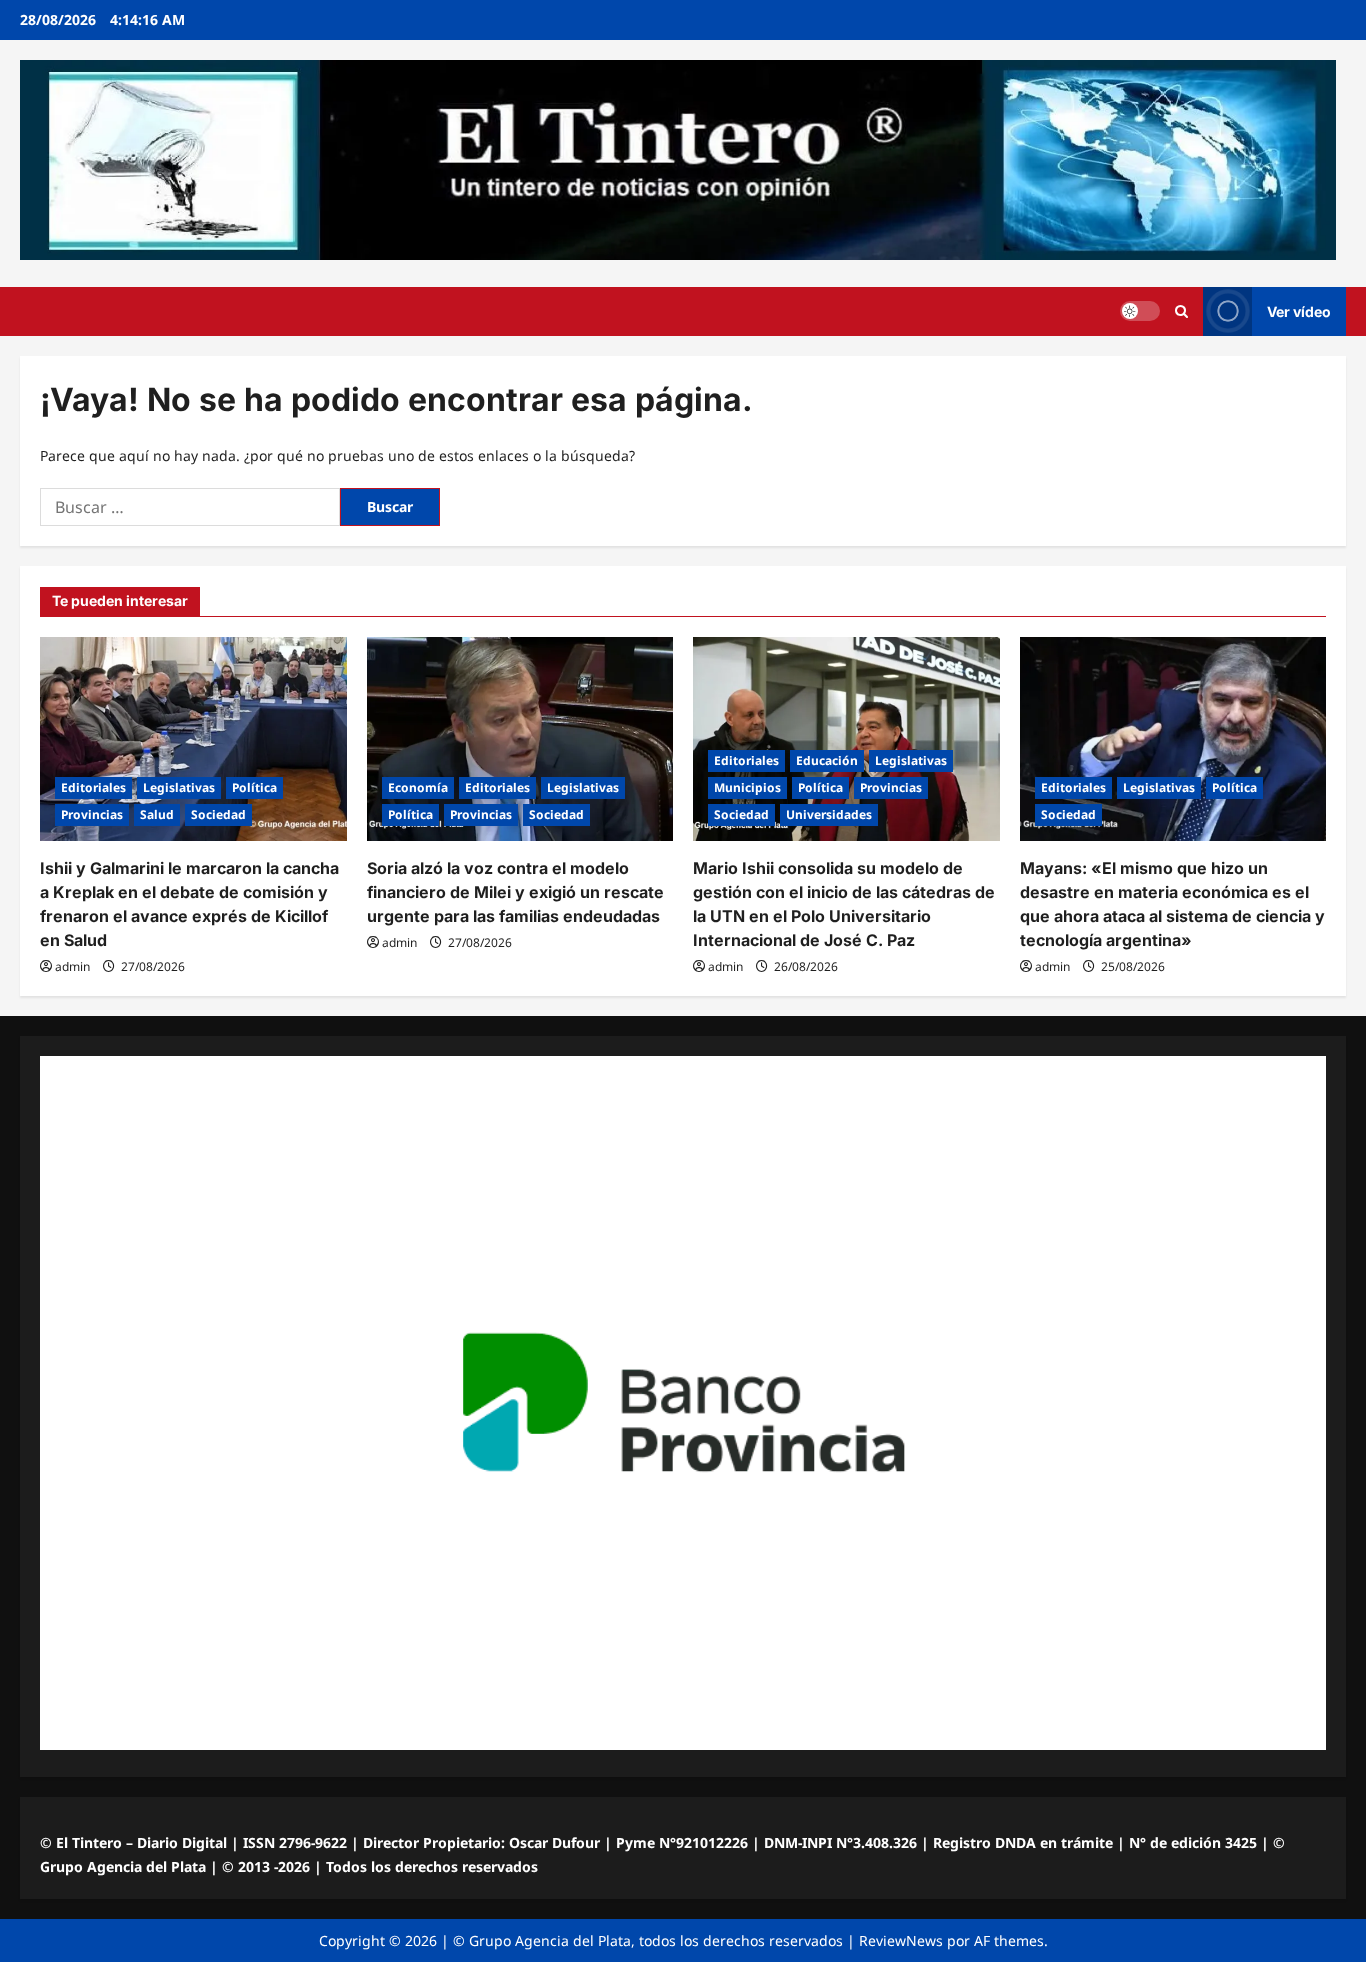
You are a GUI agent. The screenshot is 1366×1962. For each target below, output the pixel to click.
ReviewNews (901, 1940)
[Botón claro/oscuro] (1140, 311)
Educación (827, 760)
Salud (157, 814)
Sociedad (218, 814)
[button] (1181, 311)
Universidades (829, 814)
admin (72, 966)
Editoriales (93, 787)
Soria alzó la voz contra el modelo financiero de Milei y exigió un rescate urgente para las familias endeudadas (515, 892)
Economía (418, 787)
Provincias (92, 814)
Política (254, 787)
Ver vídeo (1299, 311)
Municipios (747, 787)
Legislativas (179, 787)
